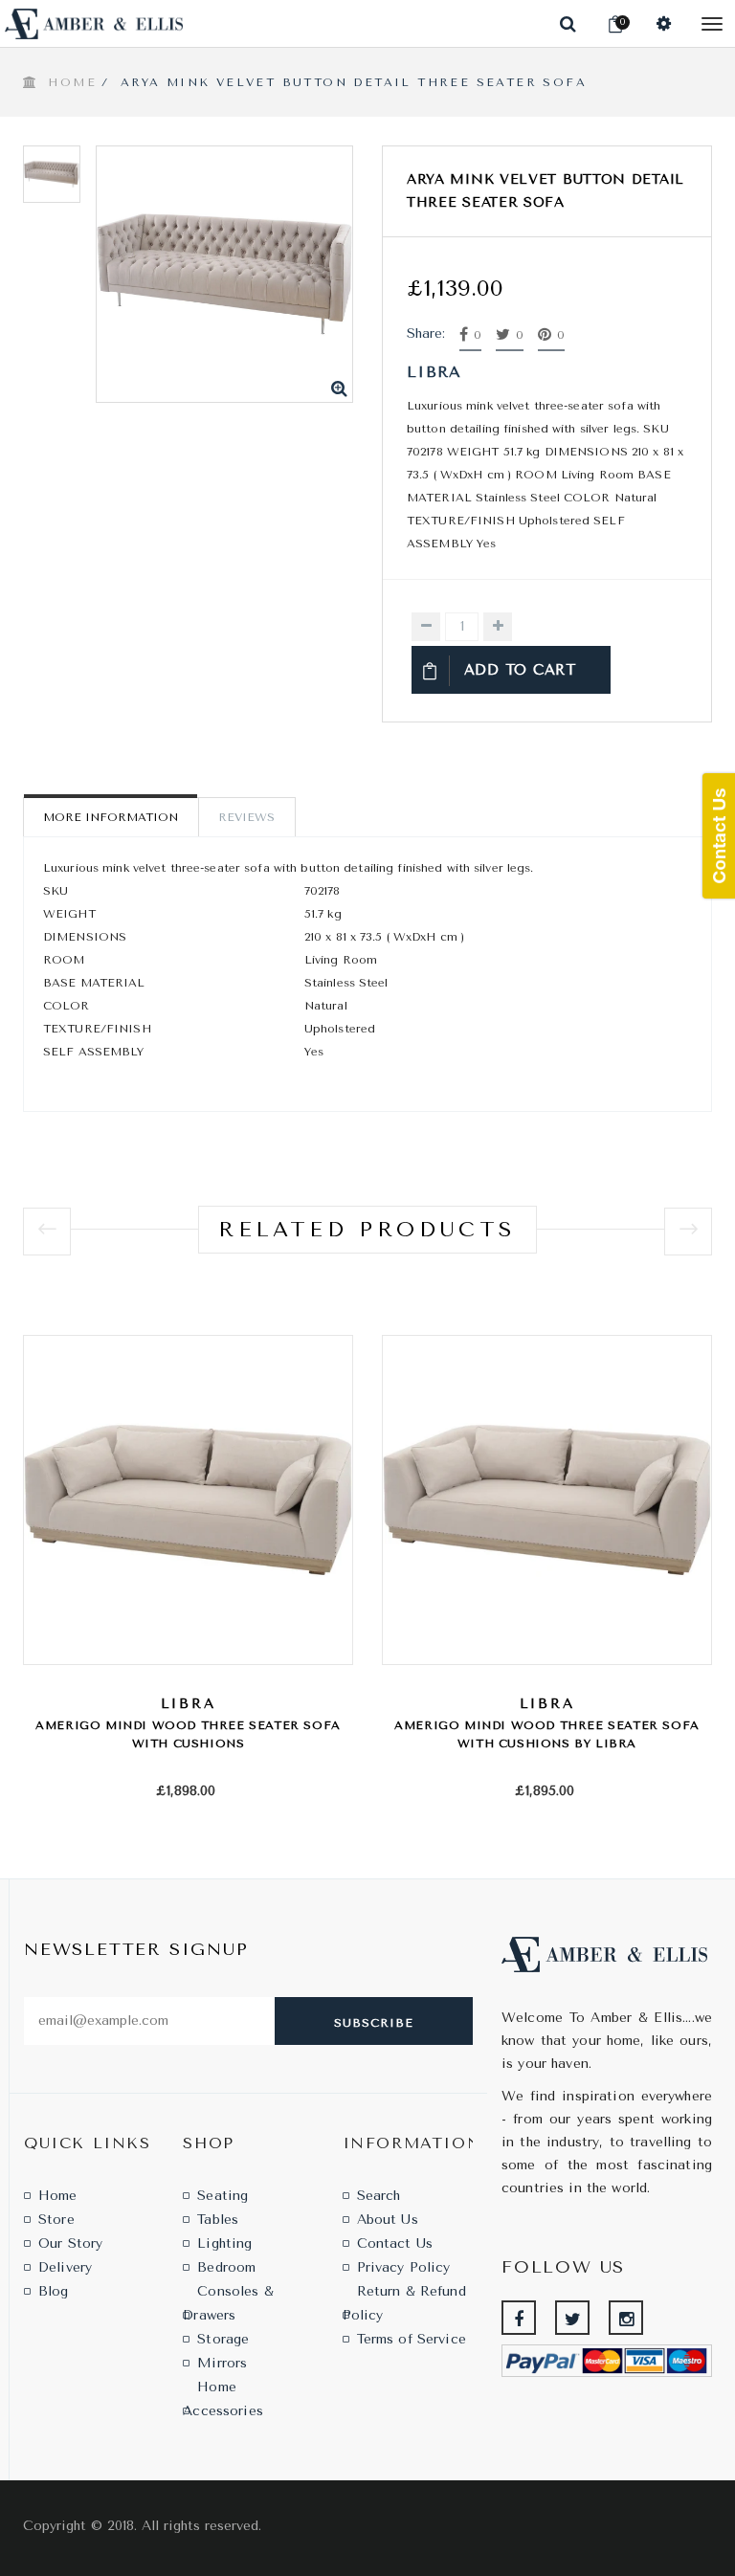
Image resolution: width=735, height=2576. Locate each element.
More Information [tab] (111, 817)
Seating (223, 2196)
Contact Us (395, 2243)
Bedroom (226, 2267)
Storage (223, 2339)
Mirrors (222, 2363)
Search (379, 2196)
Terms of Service (412, 2339)
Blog (54, 2291)
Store (56, 2220)
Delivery (65, 2267)
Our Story (70, 2243)
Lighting (224, 2243)
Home (72, 82)
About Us (388, 2220)
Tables (218, 2220)
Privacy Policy (404, 2267)
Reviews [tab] (246, 817)
